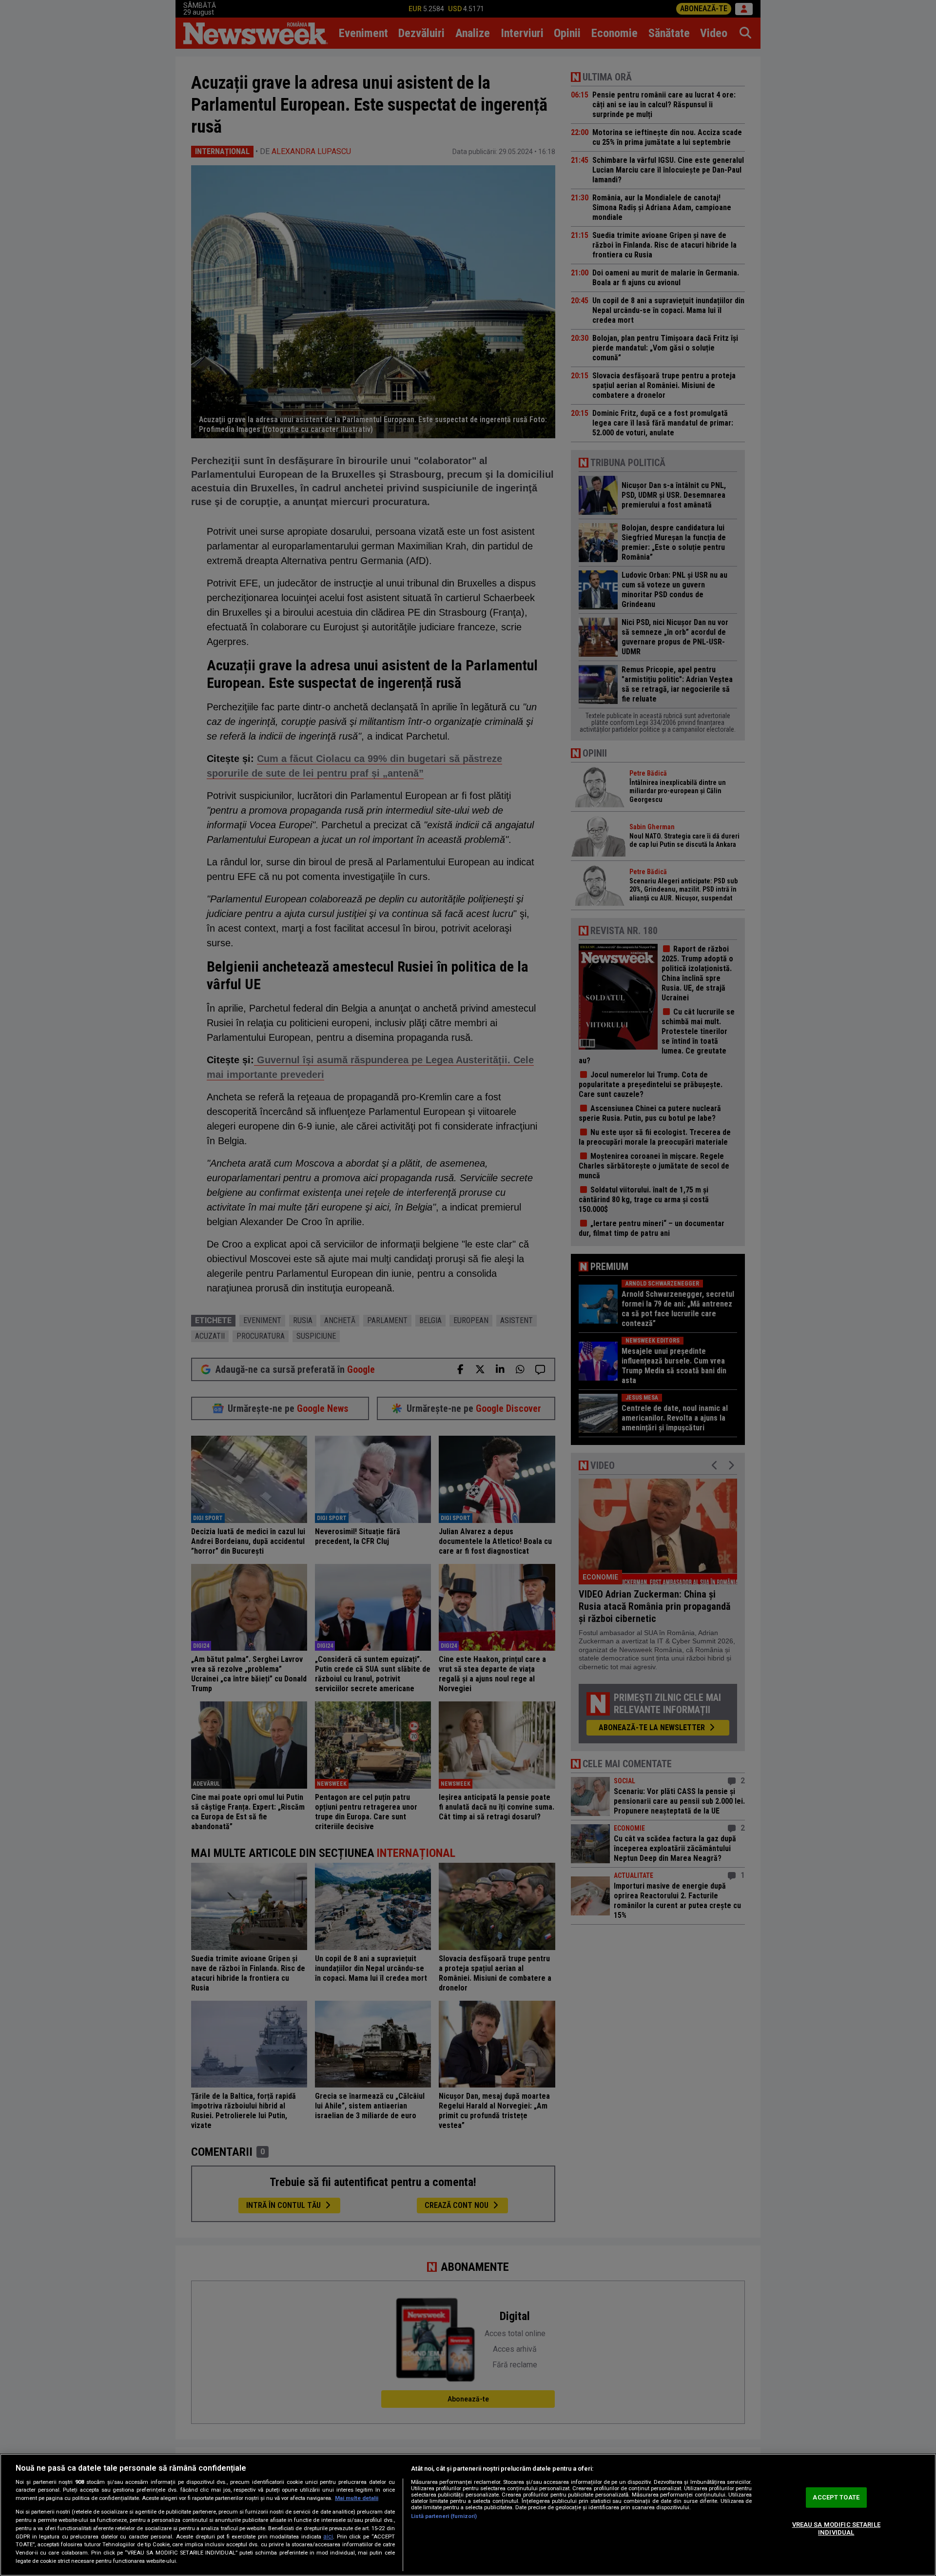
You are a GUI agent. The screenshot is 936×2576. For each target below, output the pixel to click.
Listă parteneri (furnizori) (444, 2516)
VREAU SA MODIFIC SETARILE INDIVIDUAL (836, 2528)
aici (328, 2537)
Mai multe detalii (357, 2498)
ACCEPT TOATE (836, 2498)
